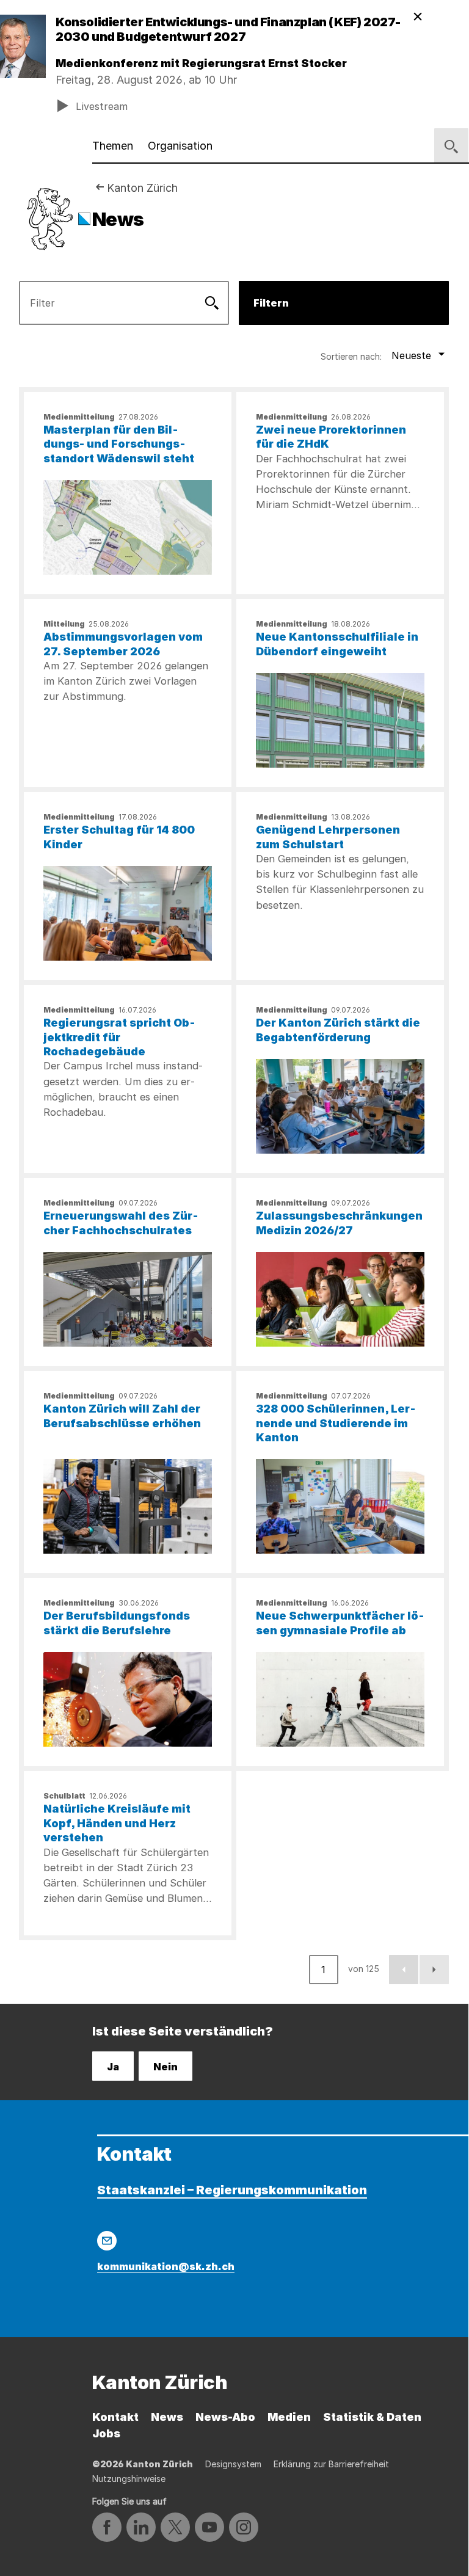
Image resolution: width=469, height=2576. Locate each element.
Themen (113, 146)
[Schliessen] (418, 17)
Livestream (102, 106)
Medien (289, 2417)
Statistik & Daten (372, 2417)
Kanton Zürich (142, 188)
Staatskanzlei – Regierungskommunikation (232, 2190)
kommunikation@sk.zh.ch (166, 2266)
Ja (113, 2067)
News (167, 2417)
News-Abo (225, 2417)
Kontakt (115, 2417)
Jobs (106, 2433)
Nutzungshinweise (129, 2479)
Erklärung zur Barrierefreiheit (331, 2464)
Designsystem (233, 2464)
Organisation (180, 146)
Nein (165, 2067)
